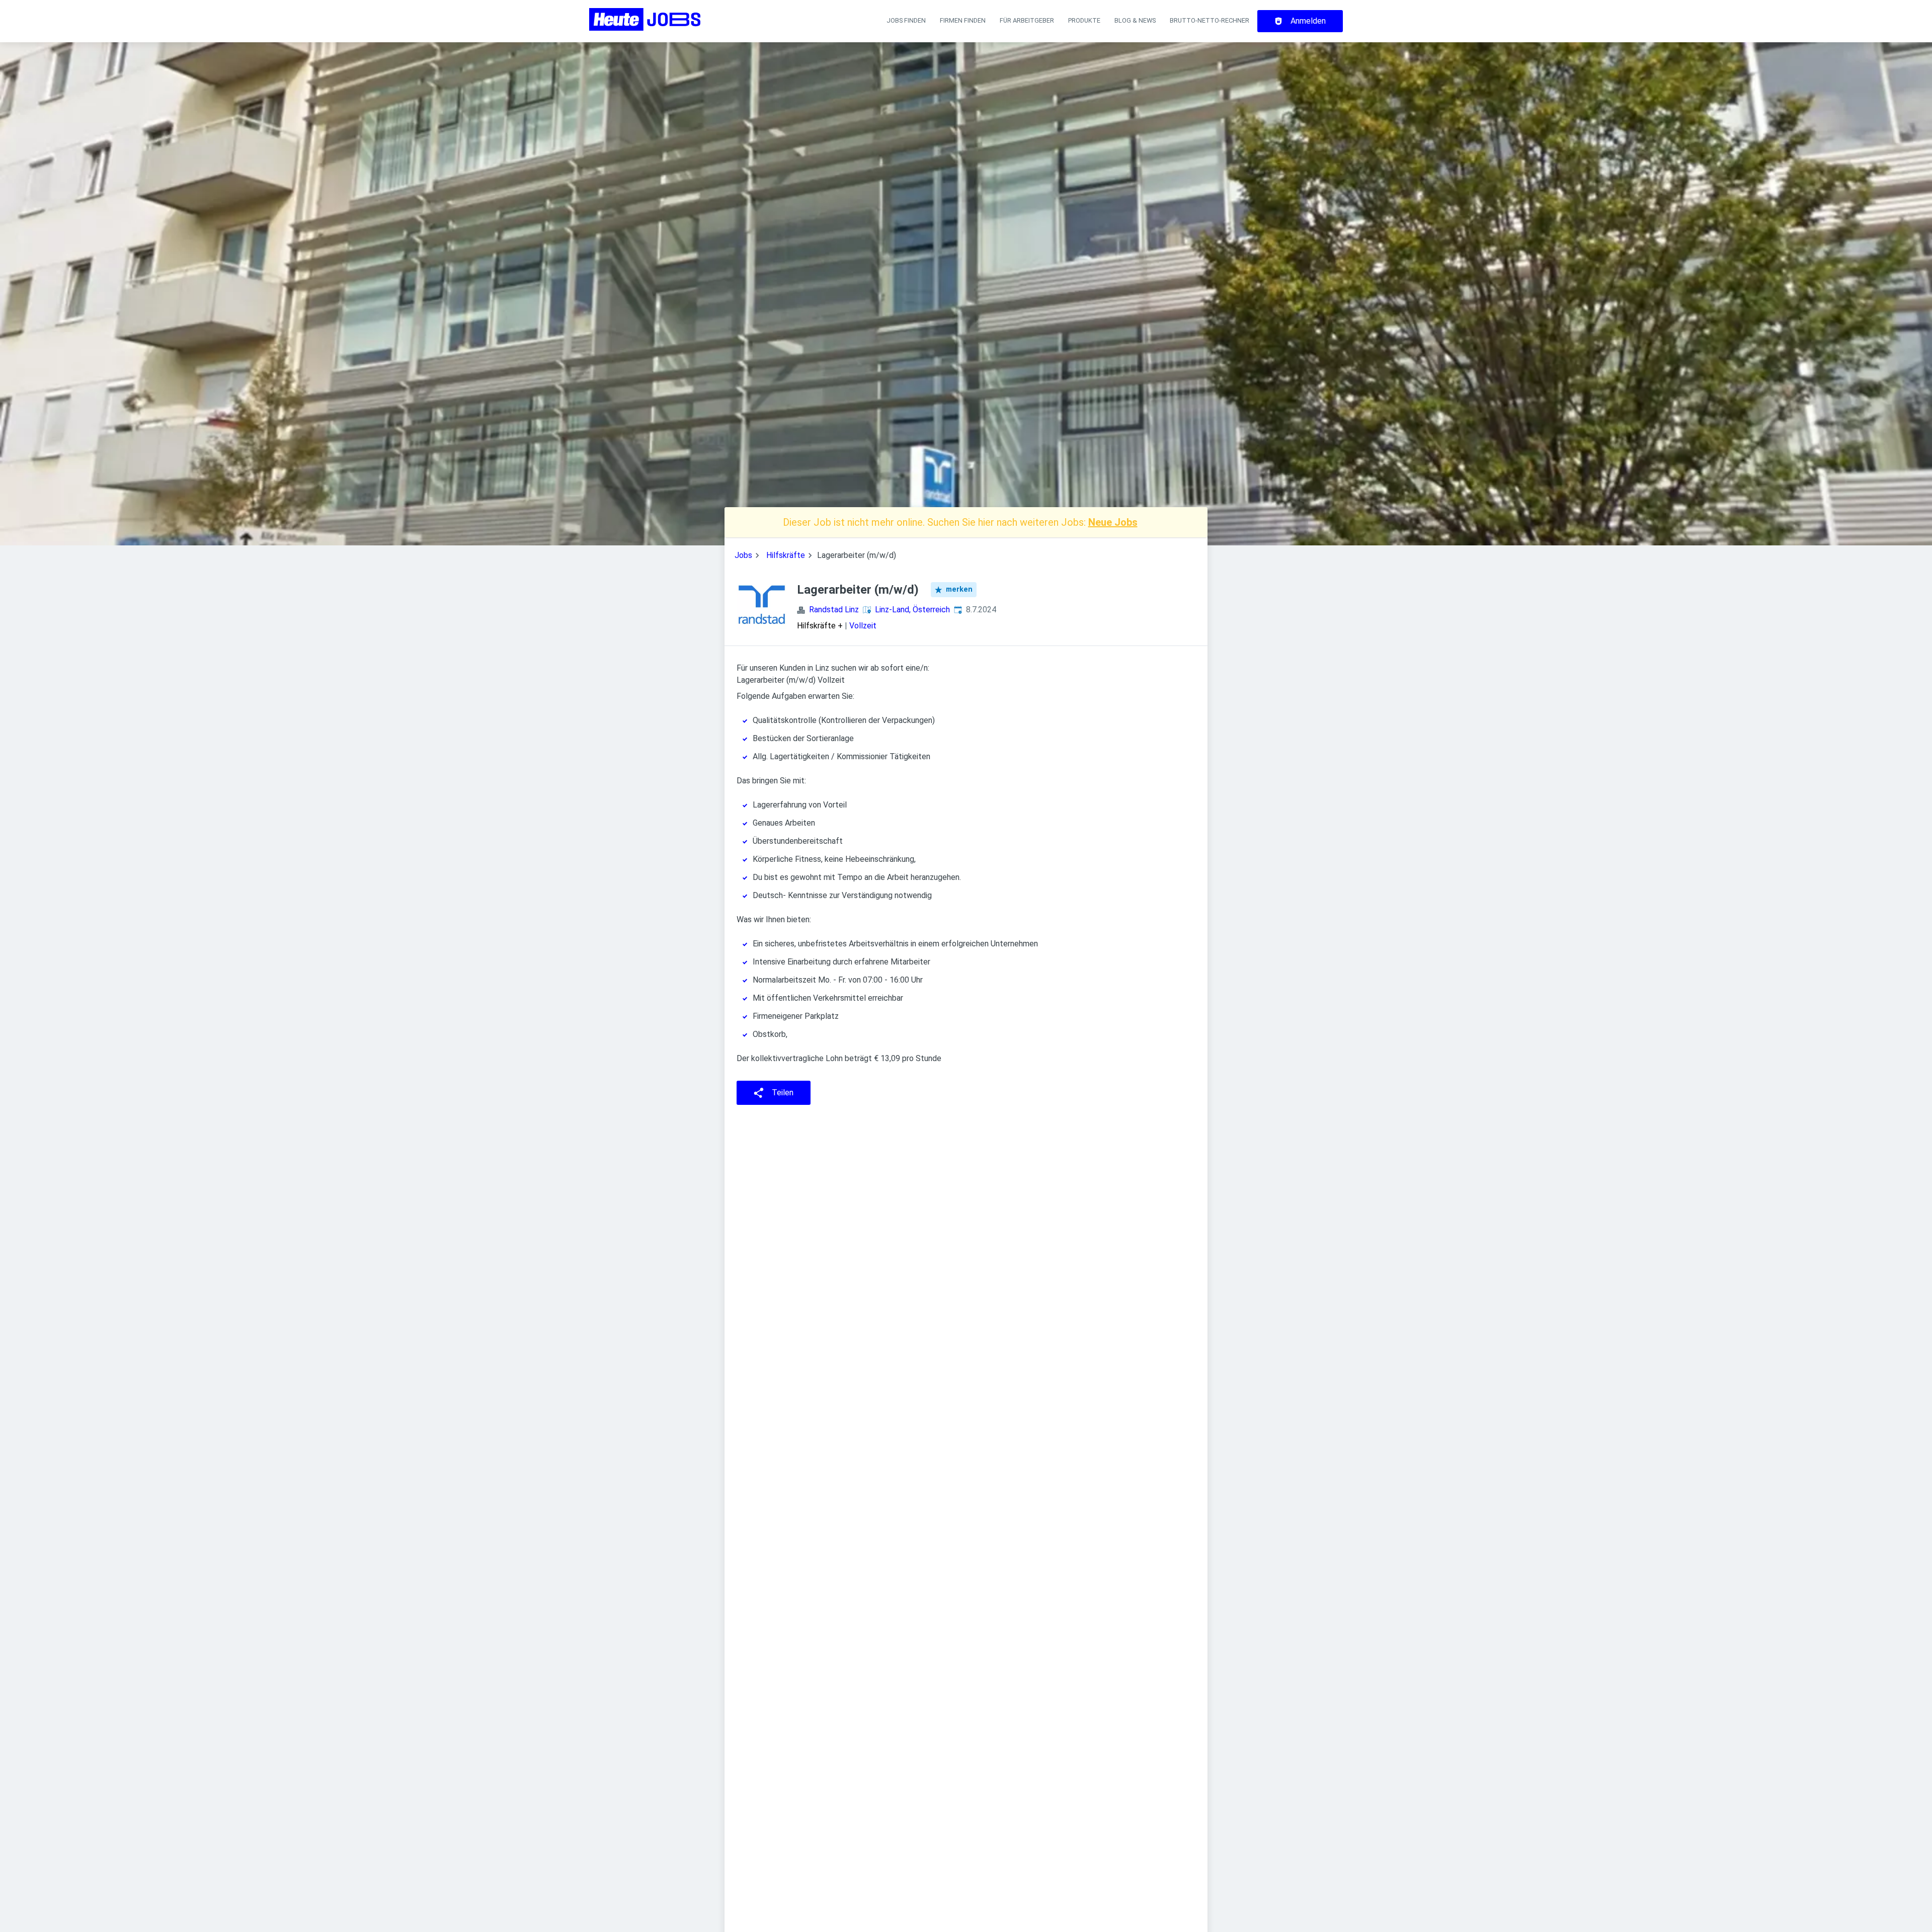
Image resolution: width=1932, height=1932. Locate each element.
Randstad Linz (834, 610)
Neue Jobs (1113, 522)
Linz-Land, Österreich (912, 610)
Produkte (1084, 20)
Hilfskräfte (786, 555)
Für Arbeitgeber (1027, 20)
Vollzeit (863, 626)
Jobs (743, 555)
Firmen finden (963, 20)
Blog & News (1135, 20)
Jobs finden (906, 20)
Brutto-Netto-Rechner (1210, 20)
